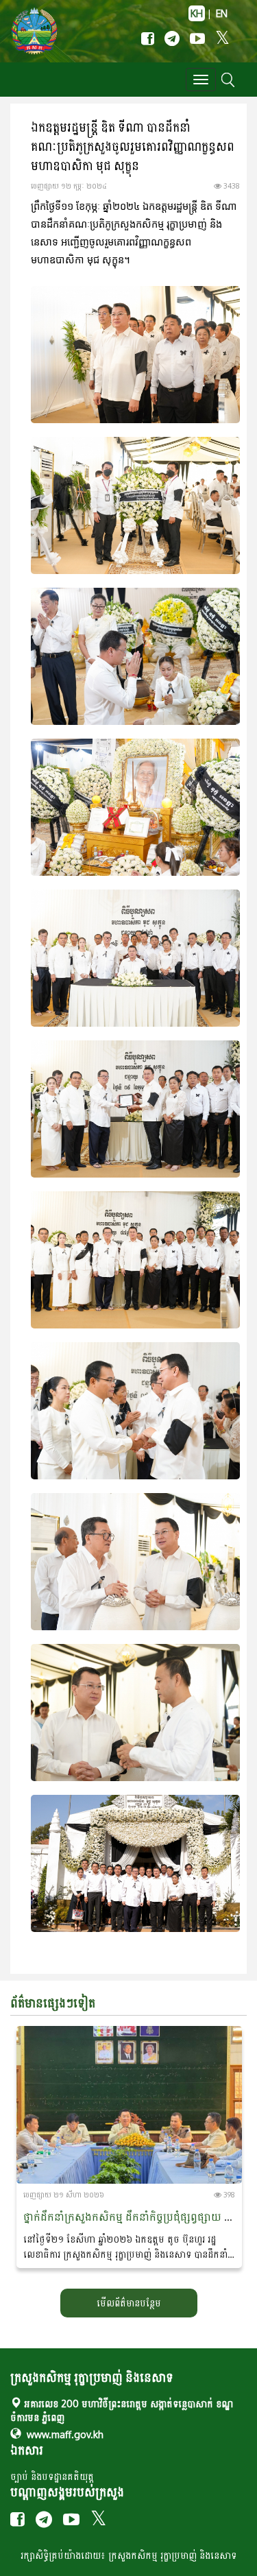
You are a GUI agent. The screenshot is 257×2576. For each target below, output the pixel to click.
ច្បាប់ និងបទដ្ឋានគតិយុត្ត (52, 2476)
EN (222, 13)
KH (197, 13)
